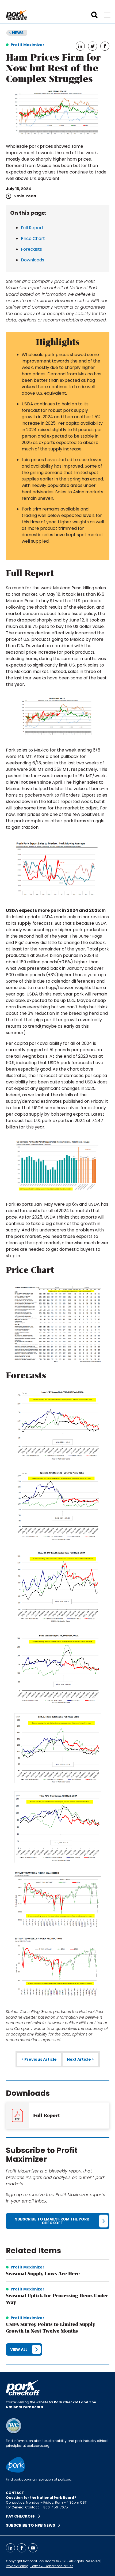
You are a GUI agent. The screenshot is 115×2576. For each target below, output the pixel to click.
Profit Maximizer (28, 45)
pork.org (65, 2479)
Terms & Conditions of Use (52, 2566)
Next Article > (80, 2059)
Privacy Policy (17, 2566)
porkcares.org (38, 2446)
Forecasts (31, 249)
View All (19, 2349)
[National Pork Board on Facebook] (22, 2548)
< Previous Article (39, 2059)
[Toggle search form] (94, 15)
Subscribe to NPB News (32, 2525)
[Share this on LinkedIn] (80, 46)
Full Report (32, 228)
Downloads (32, 260)
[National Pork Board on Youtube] (33, 2548)
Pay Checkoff (22, 2516)
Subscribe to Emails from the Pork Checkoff (52, 2221)
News (16, 33)
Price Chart (33, 238)
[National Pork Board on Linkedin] (10, 2548)
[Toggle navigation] (107, 15)
